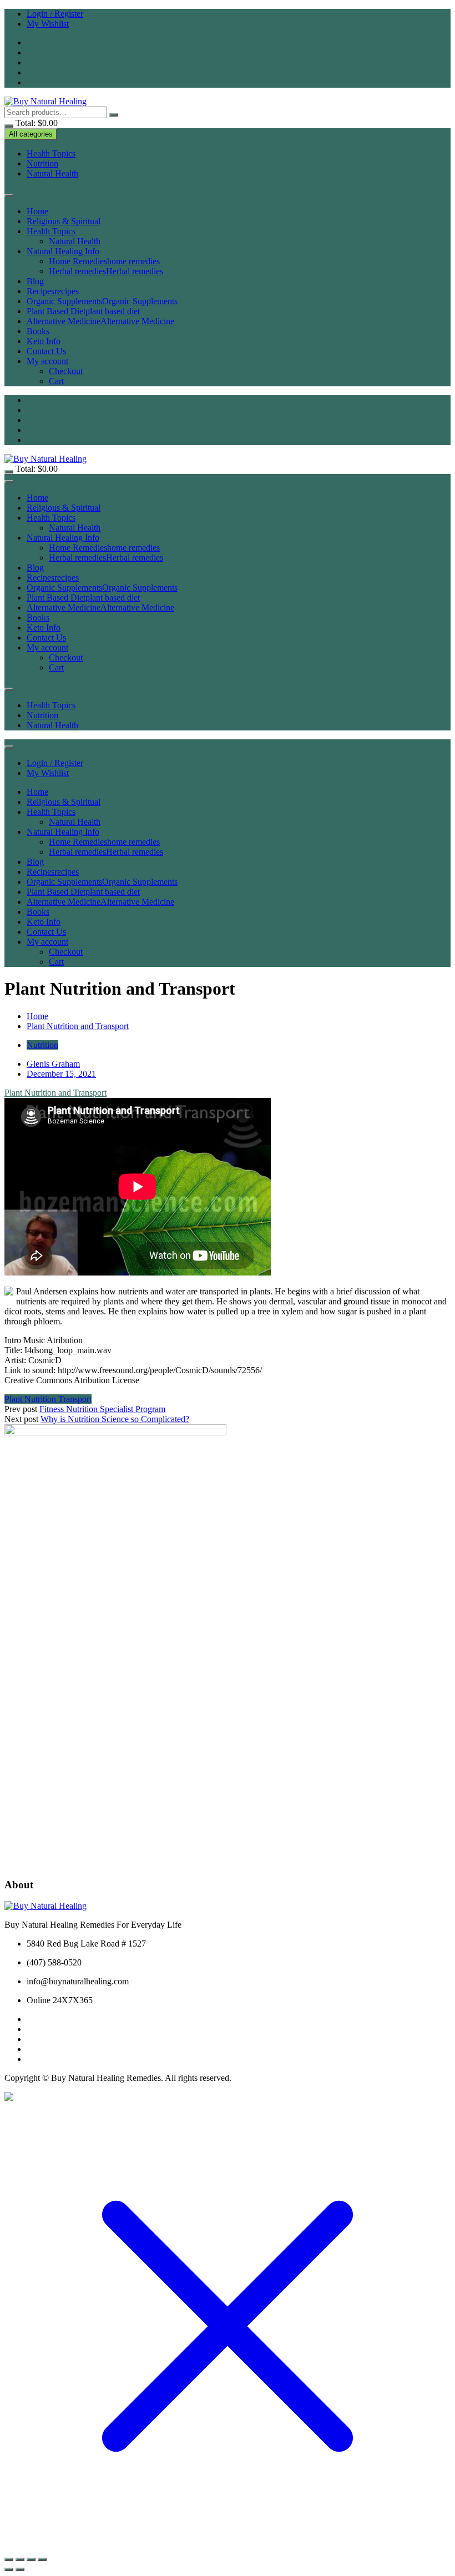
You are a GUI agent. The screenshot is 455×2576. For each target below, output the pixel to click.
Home (37, 211)
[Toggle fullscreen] (20, 2559)
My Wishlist (48, 24)
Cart (56, 381)
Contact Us (46, 351)
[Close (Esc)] (42, 2559)
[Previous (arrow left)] (9, 2569)
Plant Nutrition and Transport (55, 1093)
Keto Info (44, 341)
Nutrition (42, 163)
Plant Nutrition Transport (48, 1399)
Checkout (66, 371)
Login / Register (55, 14)
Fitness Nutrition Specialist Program (102, 1409)
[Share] (31, 2559)
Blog (35, 281)
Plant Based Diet (83, 311)
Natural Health (52, 173)
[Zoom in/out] (9, 2559)
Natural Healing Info (63, 251)
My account (47, 361)
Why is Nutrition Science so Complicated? (115, 1419)
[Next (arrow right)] (20, 2569)
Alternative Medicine (100, 321)
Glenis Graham (53, 1064)
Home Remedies (104, 261)
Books (38, 331)
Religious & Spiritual (64, 221)
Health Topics (51, 153)
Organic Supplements (102, 301)
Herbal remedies (106, 271)
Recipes (53, 291)
